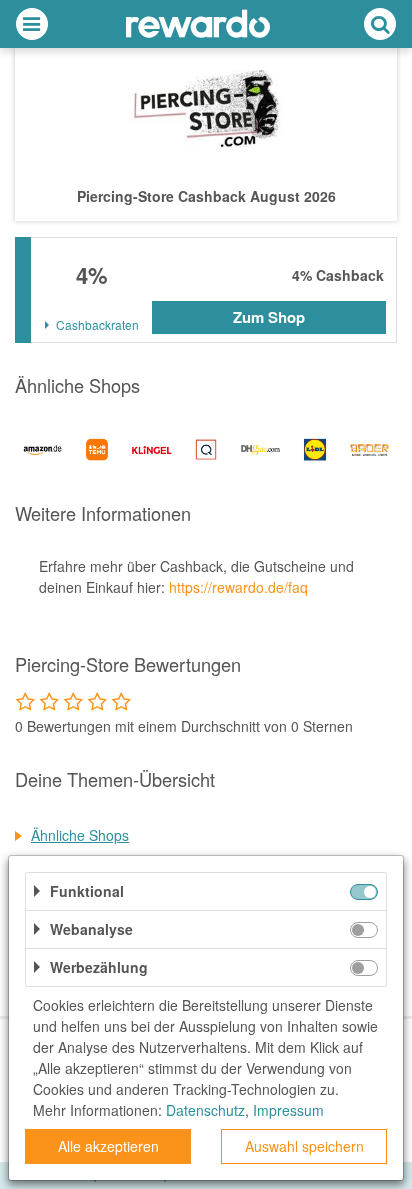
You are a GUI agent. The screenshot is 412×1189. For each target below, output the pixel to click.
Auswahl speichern (304, 1146)
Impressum (288, 1110)
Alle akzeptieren (108, 1146)
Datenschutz (205, 1110)
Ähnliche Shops (80, 835)
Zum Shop (269, 317)
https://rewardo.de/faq (238, 587)
